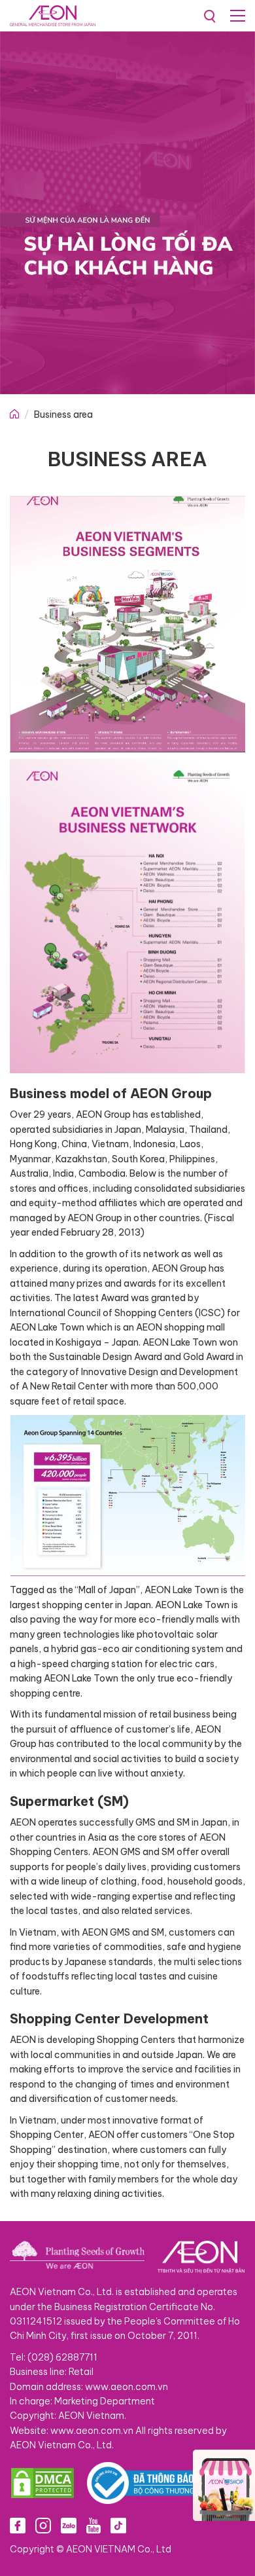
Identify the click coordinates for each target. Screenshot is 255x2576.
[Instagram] (43, 2525)
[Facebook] (18, 2525)
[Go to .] (14, 414)
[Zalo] (69, 2525)
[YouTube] (93, 2525)
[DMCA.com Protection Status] (42, 2483)
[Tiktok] (118, 2525)
